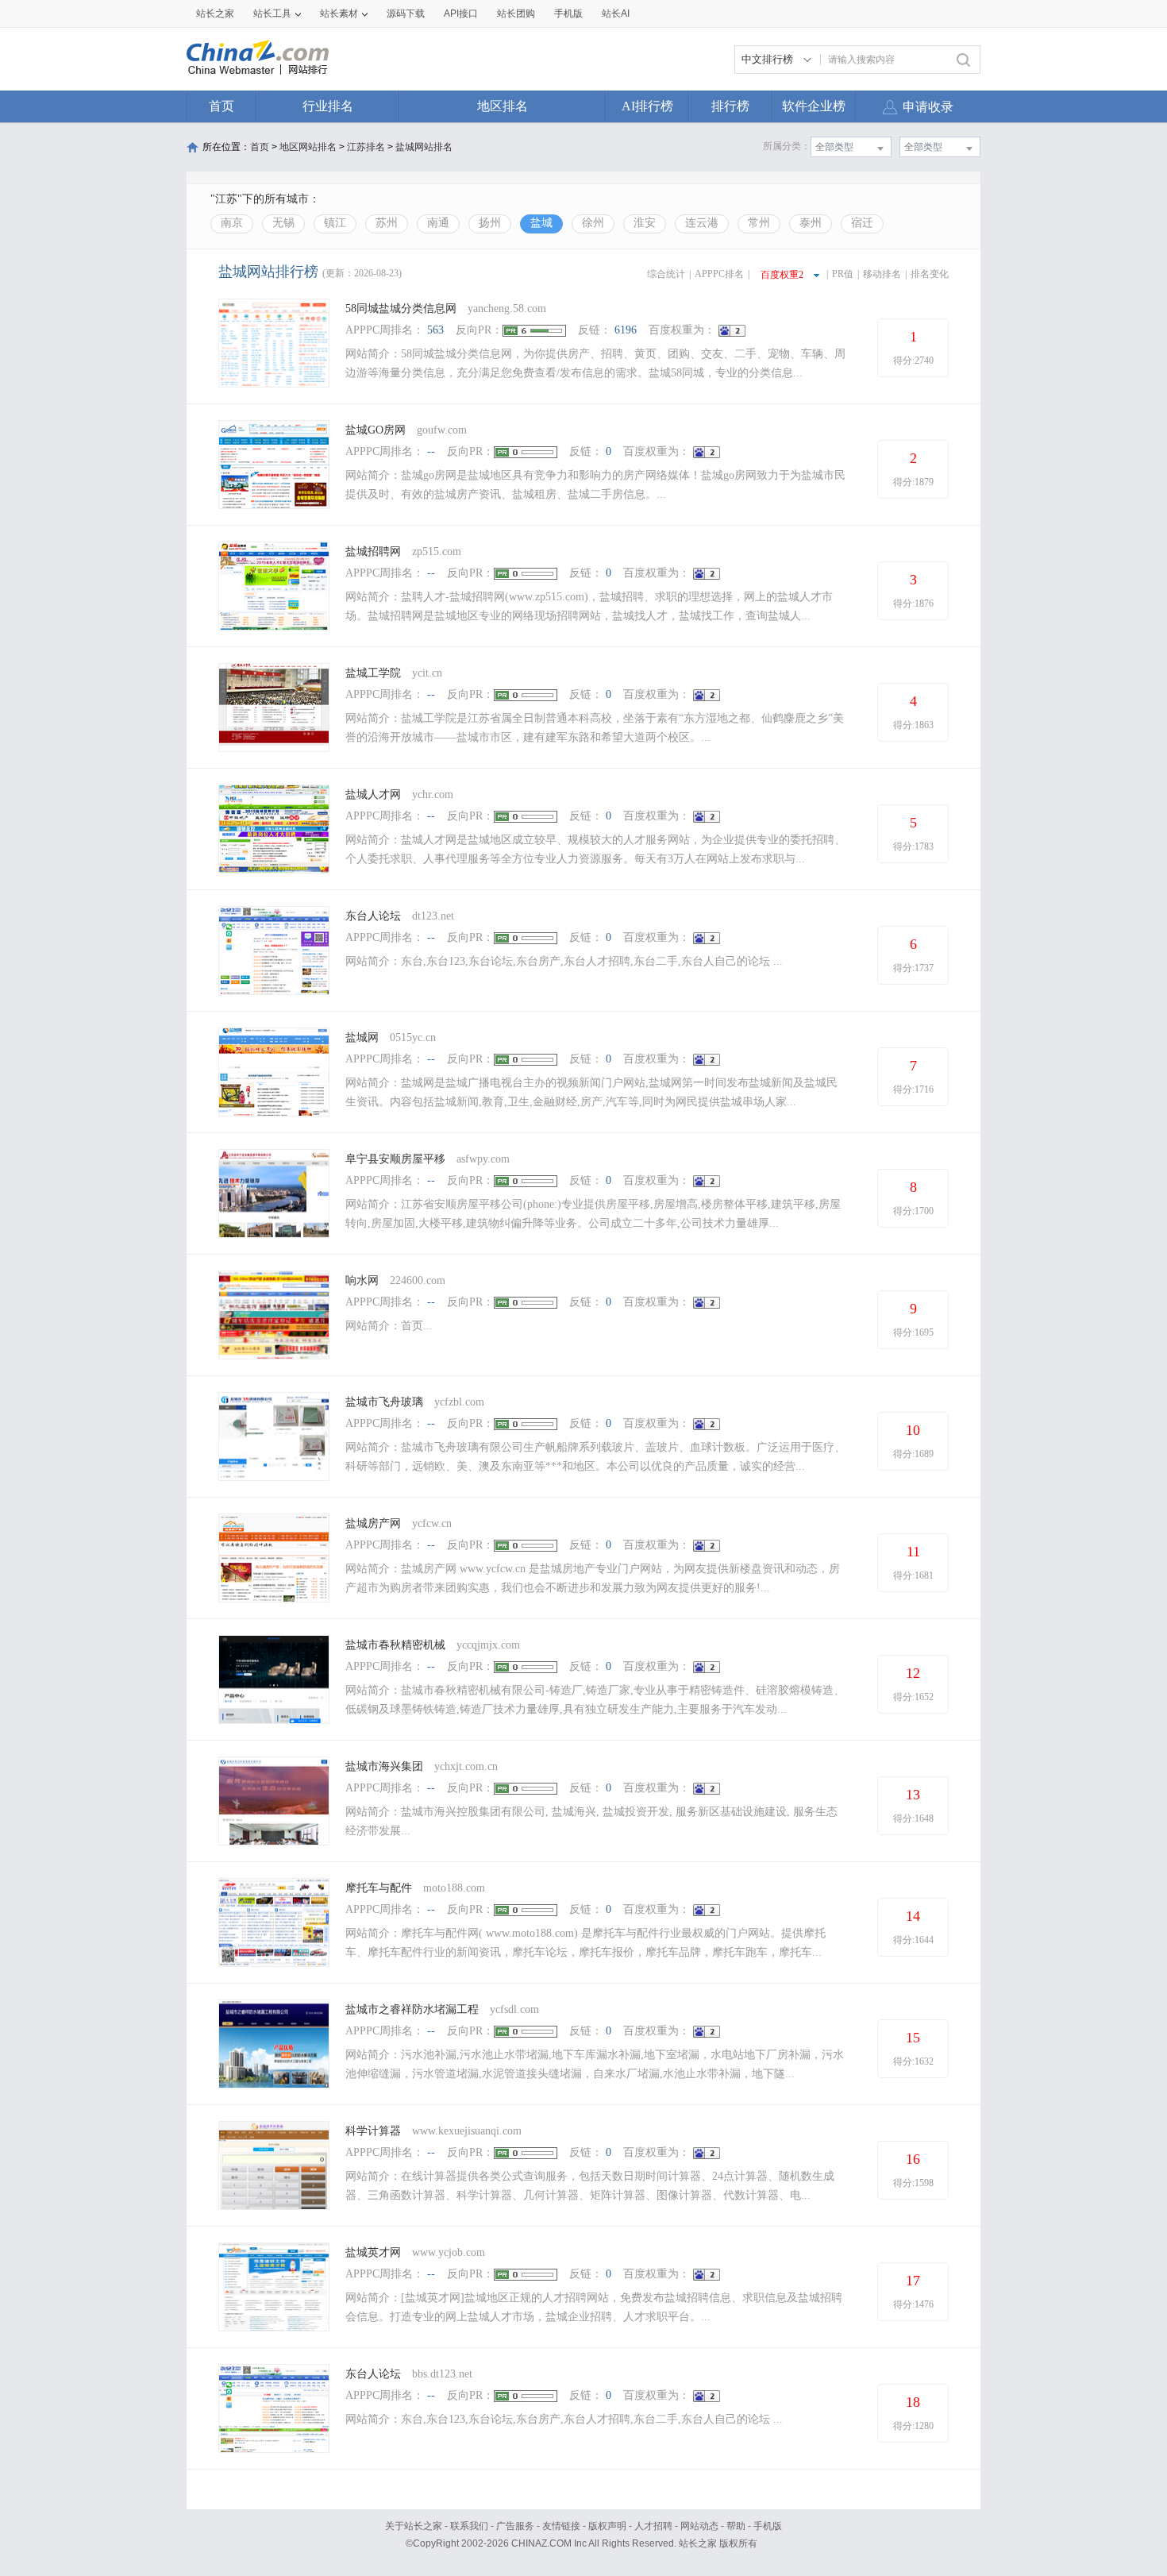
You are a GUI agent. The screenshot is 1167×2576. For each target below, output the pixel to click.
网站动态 (699, 2526)
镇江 (335, 223)
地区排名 (503, 106)
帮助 (736, 2526)
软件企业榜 (814, 106)
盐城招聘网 (373, 551)
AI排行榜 (647, 106)
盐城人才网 (373, 794)
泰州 (811, 223)
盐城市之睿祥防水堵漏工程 (412, 2009)
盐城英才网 (373, 2252)
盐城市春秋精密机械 (395, 1645)
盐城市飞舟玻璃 (384, 1402)
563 (435, 330)
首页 (221, 106)
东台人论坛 (373, 916)
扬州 (490, 223)
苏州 (387, 223)
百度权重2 (782, 275)
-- (431, 451)
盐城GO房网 (376, 430)
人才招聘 (653, 2526)
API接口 (461, 13)
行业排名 (328, 106)
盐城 (541, 223)
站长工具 (272, 13)
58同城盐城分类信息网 (401, 309)
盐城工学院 (373, 673)
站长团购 (516, 13)
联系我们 (469, 2526)
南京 (232, 223)
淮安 (645, 223)
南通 (438, 223)
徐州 (593, 223)
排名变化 (930, 274)
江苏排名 (366, 147)
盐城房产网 (373, 1523)
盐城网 (362, 1037)
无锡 (283, 223)
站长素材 (339, 13)
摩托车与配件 (379, 1888)
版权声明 (607, 2526)
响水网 (362, 1280)
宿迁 (862, 223)
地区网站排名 (308, 147)
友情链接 (561, 2526)
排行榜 (730, 106)
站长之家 (215, 13)
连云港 (702, 223)
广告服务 (515, 2526)
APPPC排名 (719, 274)
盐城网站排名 (424, 147)
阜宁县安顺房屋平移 (395, 1159)
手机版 (768, 2526)
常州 (759, 223)
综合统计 (666, 274)
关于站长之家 (414, 2526)
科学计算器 (373, 2131)
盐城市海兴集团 (384, 1766)
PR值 (843, 274)
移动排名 (882, 274)
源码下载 (406, 13)
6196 (626, 330)
